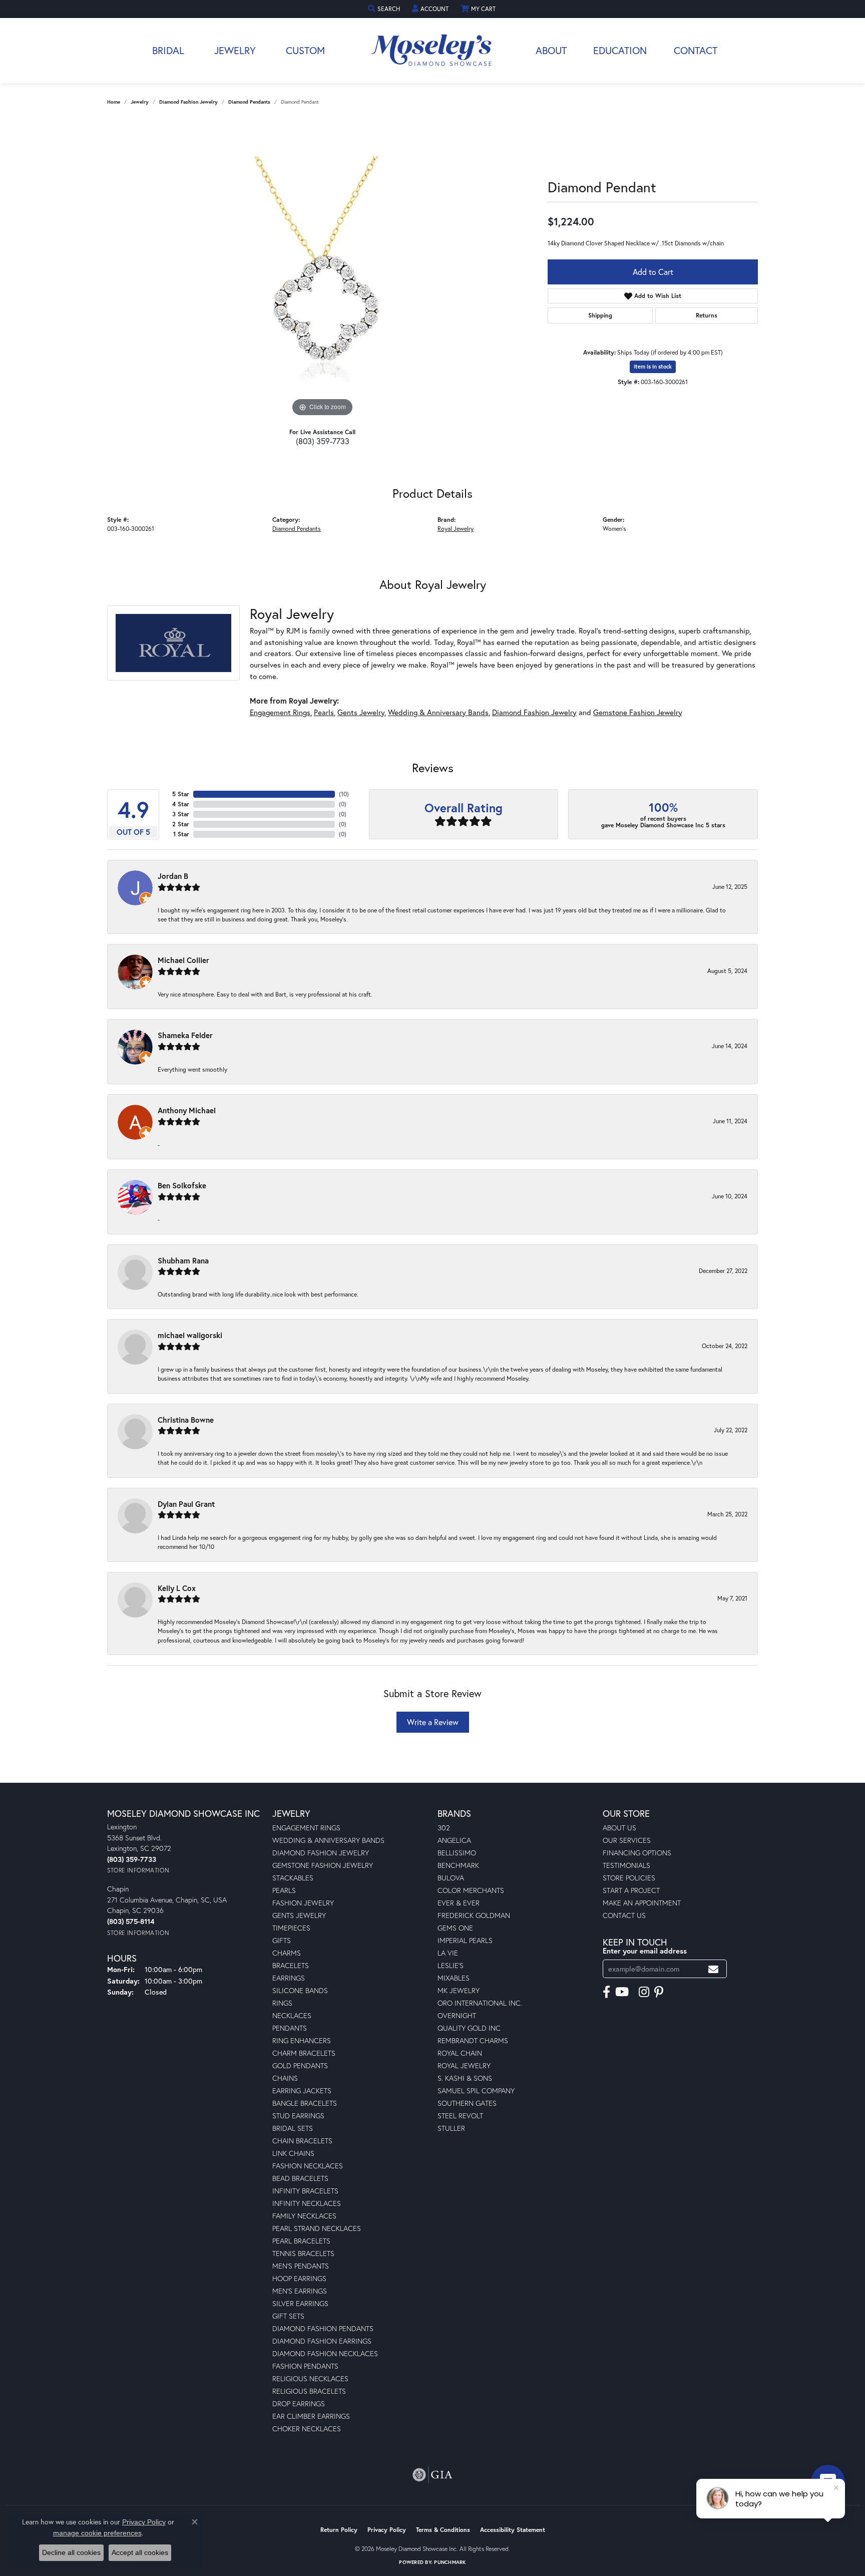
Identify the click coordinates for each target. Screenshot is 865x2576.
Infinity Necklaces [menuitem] (307, 2203)
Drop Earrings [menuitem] (299, 2403)
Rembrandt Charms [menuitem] (473, 2040)
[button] (385, 9)
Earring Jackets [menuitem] (302, 2090)
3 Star (181, 814)
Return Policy (339, 2530)
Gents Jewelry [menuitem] (299, 1915)
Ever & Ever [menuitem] (459, 1903)
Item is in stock (653, 367)
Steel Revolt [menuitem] (460, 2116)
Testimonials (626, 1865)
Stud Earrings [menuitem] (298, 2116)
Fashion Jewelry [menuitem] (303, 1903)
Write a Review (433, 1722)
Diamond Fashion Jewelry (188, 102)
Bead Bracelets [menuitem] (300, 2178)
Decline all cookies (71, 2552)
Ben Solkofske (182, 1185)
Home (114, 102)
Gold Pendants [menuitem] (300, 2065)
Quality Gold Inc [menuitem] (469, 2028)
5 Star (181, 794)
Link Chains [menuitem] (293, 2153)
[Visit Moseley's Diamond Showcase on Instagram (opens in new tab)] (644, 1992)
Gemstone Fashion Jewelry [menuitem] (323, 1865)
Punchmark (450, 2562)
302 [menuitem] (444, 1828)
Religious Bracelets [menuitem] (309, 2391)
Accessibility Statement (513, 2530)
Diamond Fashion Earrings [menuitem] (322, 2341)
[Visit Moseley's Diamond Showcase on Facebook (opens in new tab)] (606, 1992)
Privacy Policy (387, 2530)
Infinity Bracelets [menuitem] (305, 2191)
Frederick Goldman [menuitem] (474, 1915)
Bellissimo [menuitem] (457, 1853)
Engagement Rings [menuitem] (306, 1828)
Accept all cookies (140, 2552)
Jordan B (173, 876)
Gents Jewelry (361, 712)
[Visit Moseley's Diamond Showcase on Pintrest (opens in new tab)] (659, 1992)
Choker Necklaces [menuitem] (307, 2429)
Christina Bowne (186, 1420)
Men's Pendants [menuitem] (301, 2266)
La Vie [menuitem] (448, 1953)
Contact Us (624, 1915)
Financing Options (637, 1853)
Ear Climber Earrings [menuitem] (311, 2416)
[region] (322, 269)
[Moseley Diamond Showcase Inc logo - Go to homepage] (432, 51)
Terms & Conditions (443, 2530)
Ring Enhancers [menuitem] (302, 2040)
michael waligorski (190, 1335)
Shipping (600, 315)
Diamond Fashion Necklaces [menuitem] (325, 2353)
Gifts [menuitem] (282, 1940)
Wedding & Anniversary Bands (438, 712)
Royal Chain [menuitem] (460, 2053)
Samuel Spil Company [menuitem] (476, 2090)
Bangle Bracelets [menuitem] (305, 2103)
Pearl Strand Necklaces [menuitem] (317, 2228)
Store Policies (629, 1878)
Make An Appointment (642, 1903)
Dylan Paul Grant (186, 1504)
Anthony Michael (187, 1110)
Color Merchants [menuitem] (471, 1890)
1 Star (181, 834)
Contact (696, 50)
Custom (305, 50)
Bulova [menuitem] (451, 1878)
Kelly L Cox (177, 1588)
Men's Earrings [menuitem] (300, 2291)
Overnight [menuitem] (457, 2015)
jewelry (140, 102)
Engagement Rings (280, 712)
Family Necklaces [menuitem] (304, 2216)
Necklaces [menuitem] (292, 2015)
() (344, 794)
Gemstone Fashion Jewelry (638, 712)
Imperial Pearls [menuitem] (465, 1940)
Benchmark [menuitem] (458, 1865)
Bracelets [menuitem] (291, 1965)
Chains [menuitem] (285, 2078)
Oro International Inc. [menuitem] (480, 2003)
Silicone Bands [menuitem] (300, 1990)
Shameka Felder (185, 1035)
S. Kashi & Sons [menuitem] (465, 2078)
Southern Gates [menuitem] (467, 2103)
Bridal (168, 50)
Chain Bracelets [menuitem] (302, 2141)
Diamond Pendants (249, 102)
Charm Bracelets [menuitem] (304, 2053)
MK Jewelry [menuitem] (459, 1990)
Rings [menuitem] (282, 2003)
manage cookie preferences (97, 2533)
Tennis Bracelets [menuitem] (303, 2253)
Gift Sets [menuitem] (288, 2316)
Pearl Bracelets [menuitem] (301, 2241)
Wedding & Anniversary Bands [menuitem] (328, 1840)
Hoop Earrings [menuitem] (299, 2278)
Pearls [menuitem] (284, 1890)
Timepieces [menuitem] (291, 1928)
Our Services (627, 1840)
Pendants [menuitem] (290, 2028)
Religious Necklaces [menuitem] (310, 2378)
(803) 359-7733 (323, 441)
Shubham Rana (183, 1260)
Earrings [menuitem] (289, 1978)
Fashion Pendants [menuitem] (305, 2366)
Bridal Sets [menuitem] (293, 2128)
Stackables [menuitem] (293, 1878)
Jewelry (235, 50)
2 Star (181, 824)
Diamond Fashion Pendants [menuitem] (323, 2328)
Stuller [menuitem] (451, 2128)
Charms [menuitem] (287, 1953)
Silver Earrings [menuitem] (300, 2303)
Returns (707, 315)
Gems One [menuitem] (455, 1928)
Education (620, 50)
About (551, 50)
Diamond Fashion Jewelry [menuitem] (321, 1853)
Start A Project (631, 1890)
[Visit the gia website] (432, 2475)
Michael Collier (183, 960)
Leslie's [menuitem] (451, 1965)
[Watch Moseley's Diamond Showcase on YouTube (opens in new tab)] (622, 1992)
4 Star (181, 804)
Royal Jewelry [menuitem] (464, 2065)
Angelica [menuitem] (454, 1840)
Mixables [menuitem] (454, 1978)
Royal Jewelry (456, 528)
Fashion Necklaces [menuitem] (308, 2166)
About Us (619, 1828)
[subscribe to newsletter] (713, 1969)
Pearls (324, 712)
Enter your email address (645, 1951)
